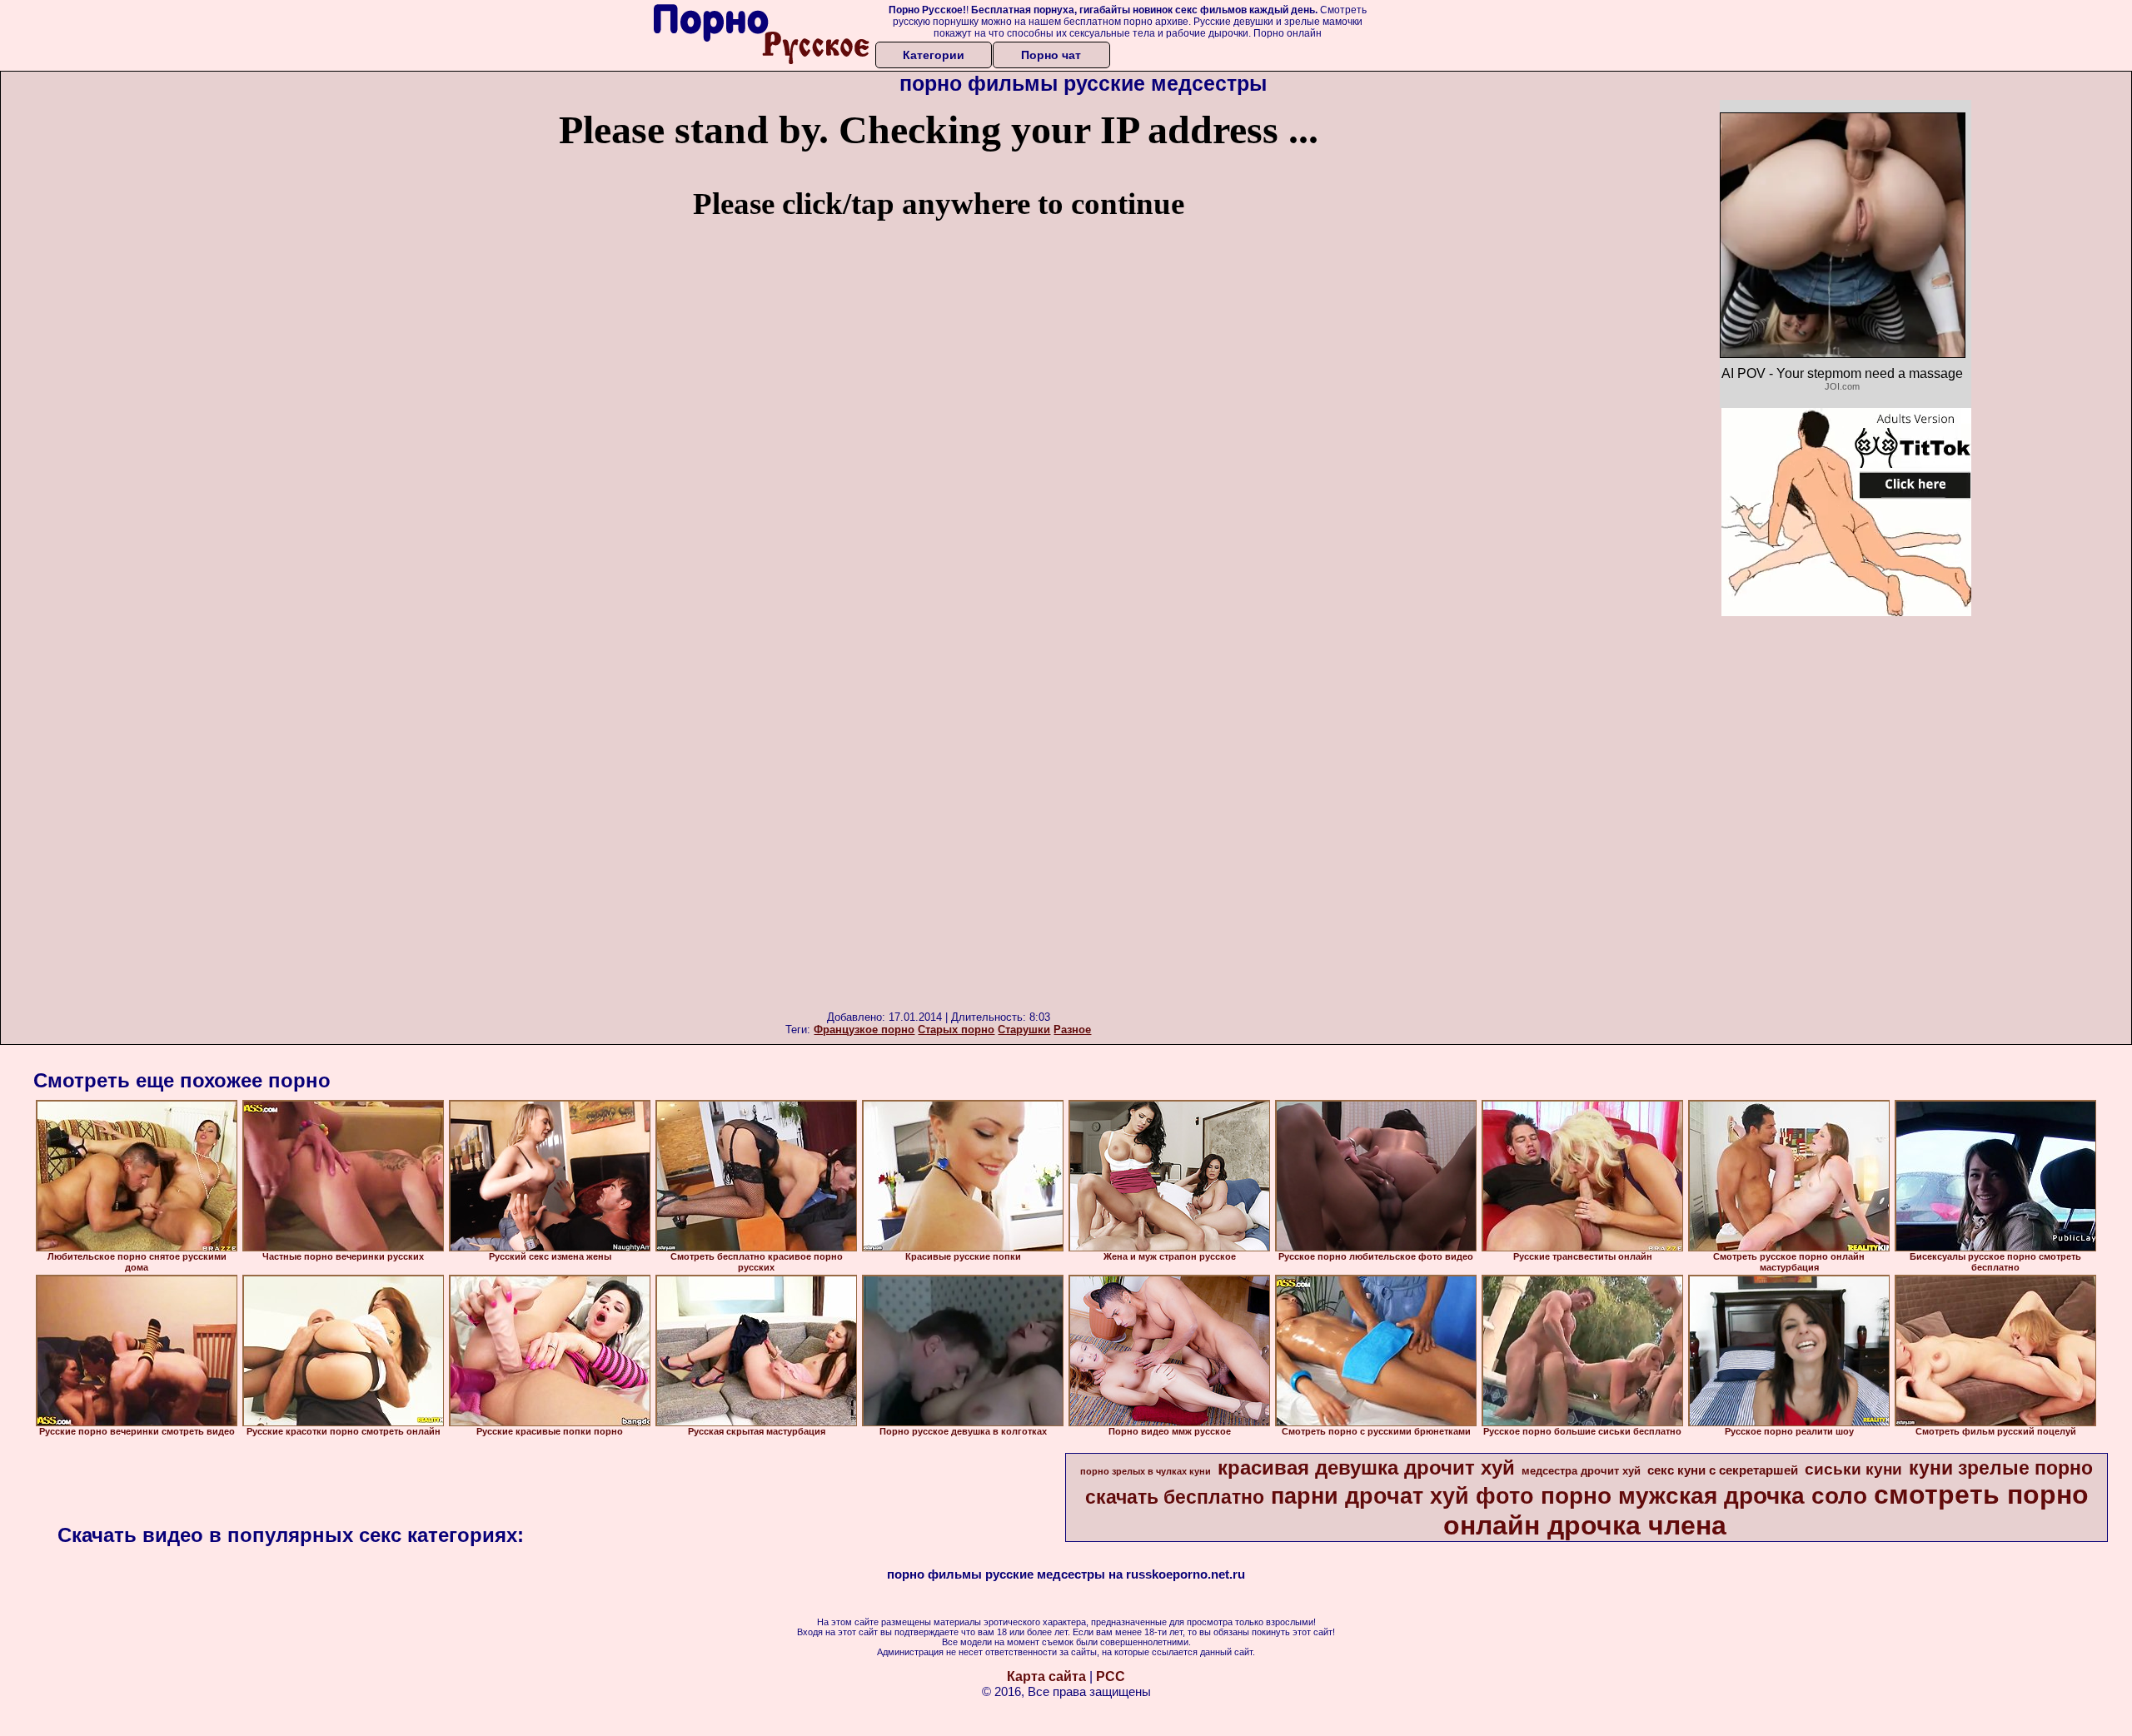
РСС (1111, 1676)
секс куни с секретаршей (1723, 1470)
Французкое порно (864, 1030)
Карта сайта (1046, 1676)
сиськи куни (1853, 1469)
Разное (1072, 1030)
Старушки (1024, 1030)
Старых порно (956, 1030)
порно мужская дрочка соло (1704, 1496)
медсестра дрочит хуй (1581, 1471)
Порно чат (1051, 55)
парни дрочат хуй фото (1402, 1496)
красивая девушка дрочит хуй (1366, 1467)
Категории (934, 55)
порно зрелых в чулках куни (1146, 1471)
